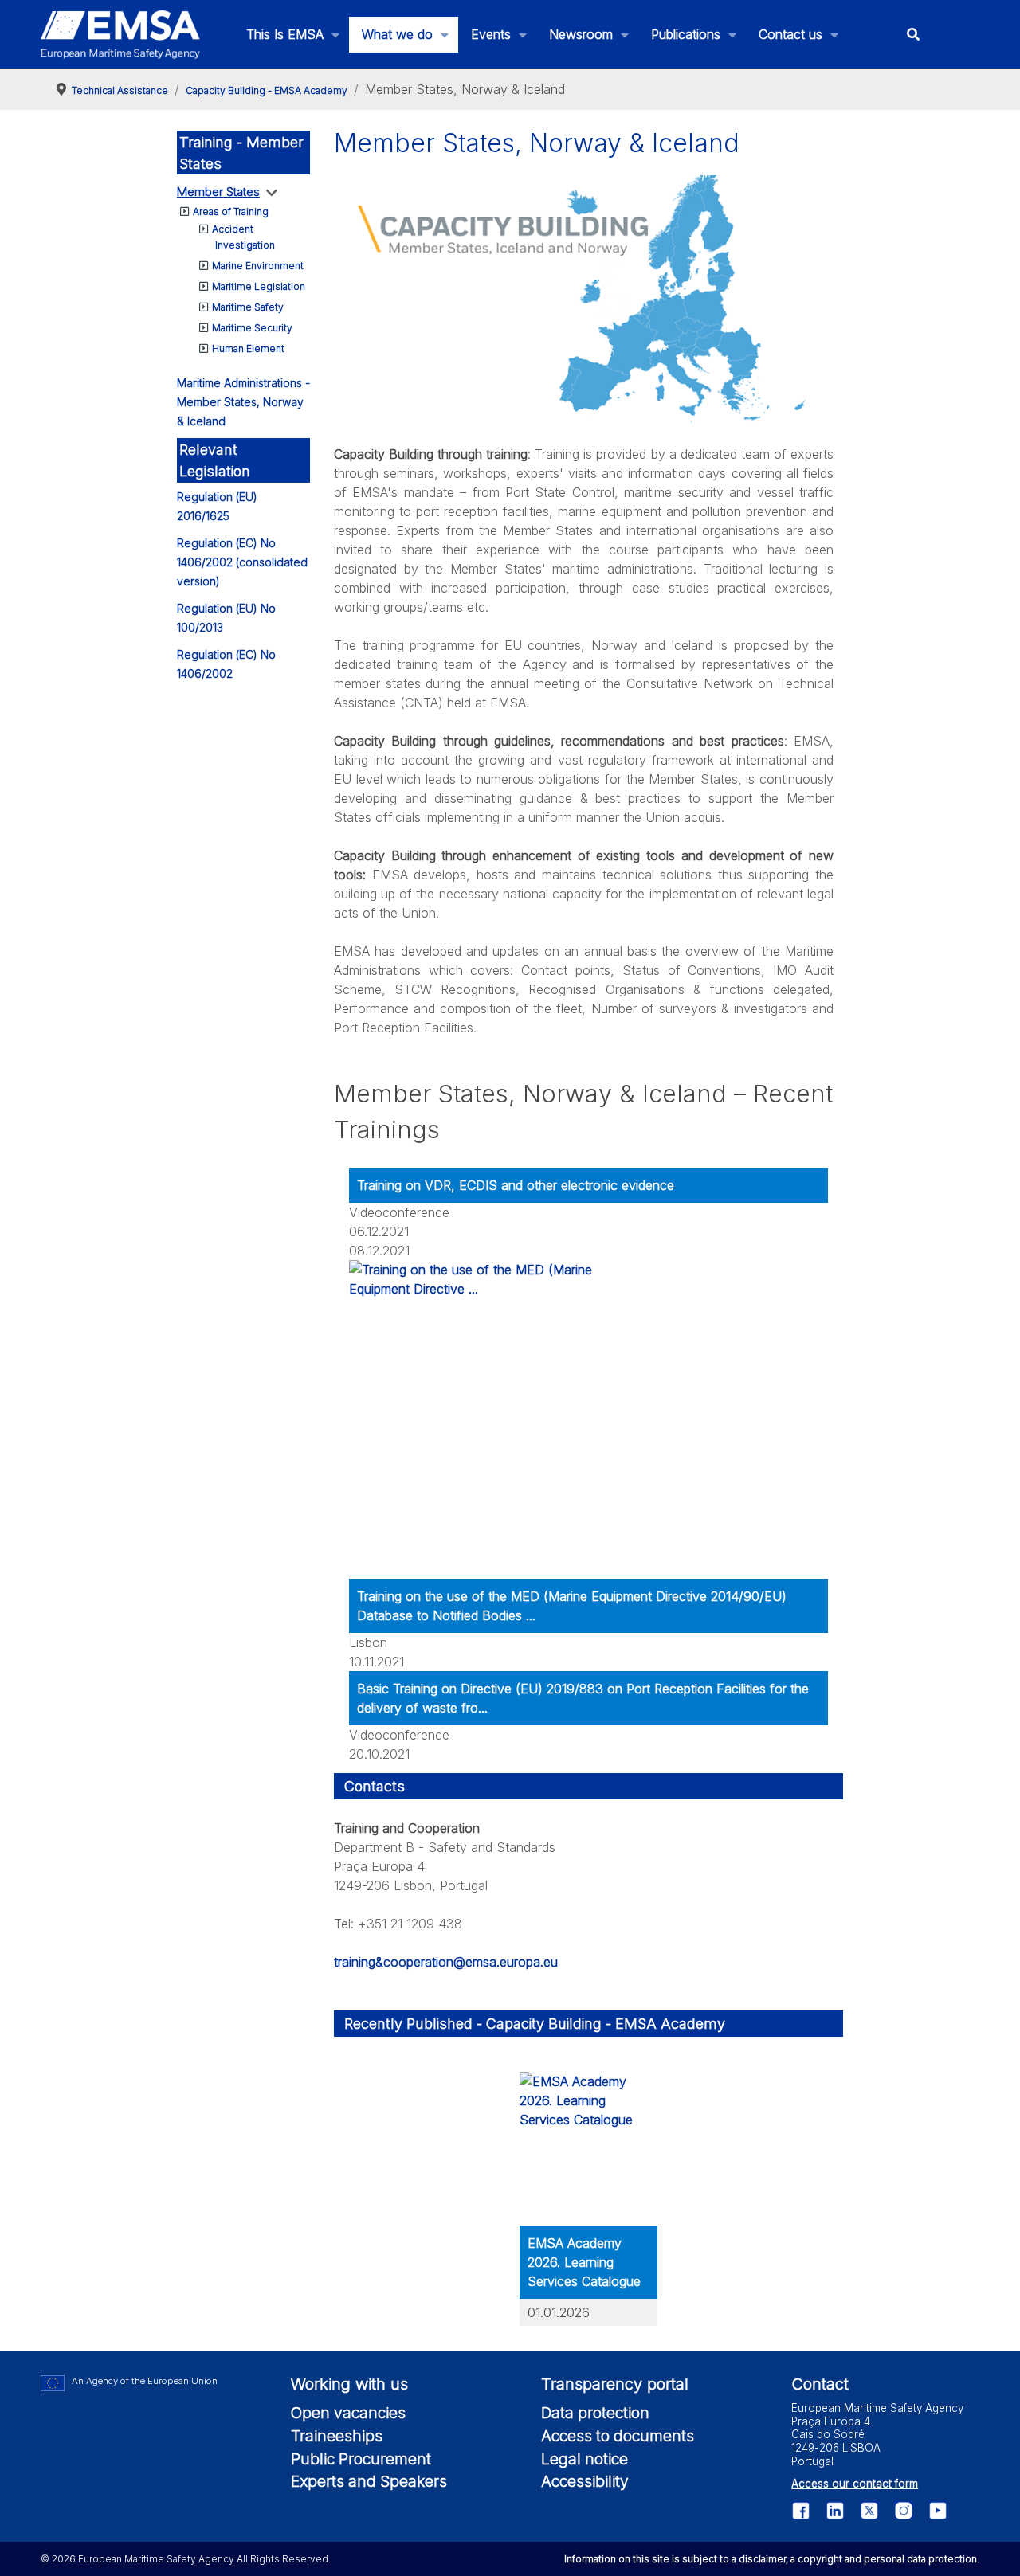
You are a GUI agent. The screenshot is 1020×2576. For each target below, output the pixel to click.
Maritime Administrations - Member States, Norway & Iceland (243, 402)
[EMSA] (120, 35)
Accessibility (585, 2481)
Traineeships (337, 2436)
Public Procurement (361, 2459)
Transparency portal (615, 2384)
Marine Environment (258, 266)
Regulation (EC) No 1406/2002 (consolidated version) (242, 562)
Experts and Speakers (369, 2481)
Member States (218, 192)
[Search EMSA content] (914, 35)
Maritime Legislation (259, 286)
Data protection (595, 2413)
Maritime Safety (248, 307)
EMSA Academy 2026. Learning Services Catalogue (584, 2262)
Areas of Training (231, 211)
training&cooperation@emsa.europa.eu (446, 1962)
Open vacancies (348, 2413)
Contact (820, 2384)
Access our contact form (855, 2484)
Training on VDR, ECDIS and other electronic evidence (516, 1185)
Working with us (349, 2384)
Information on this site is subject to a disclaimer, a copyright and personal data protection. (772, 2559)
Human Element (248, 348)
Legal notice (585, 2459)
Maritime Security (252, 328)
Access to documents (618, 2436)
